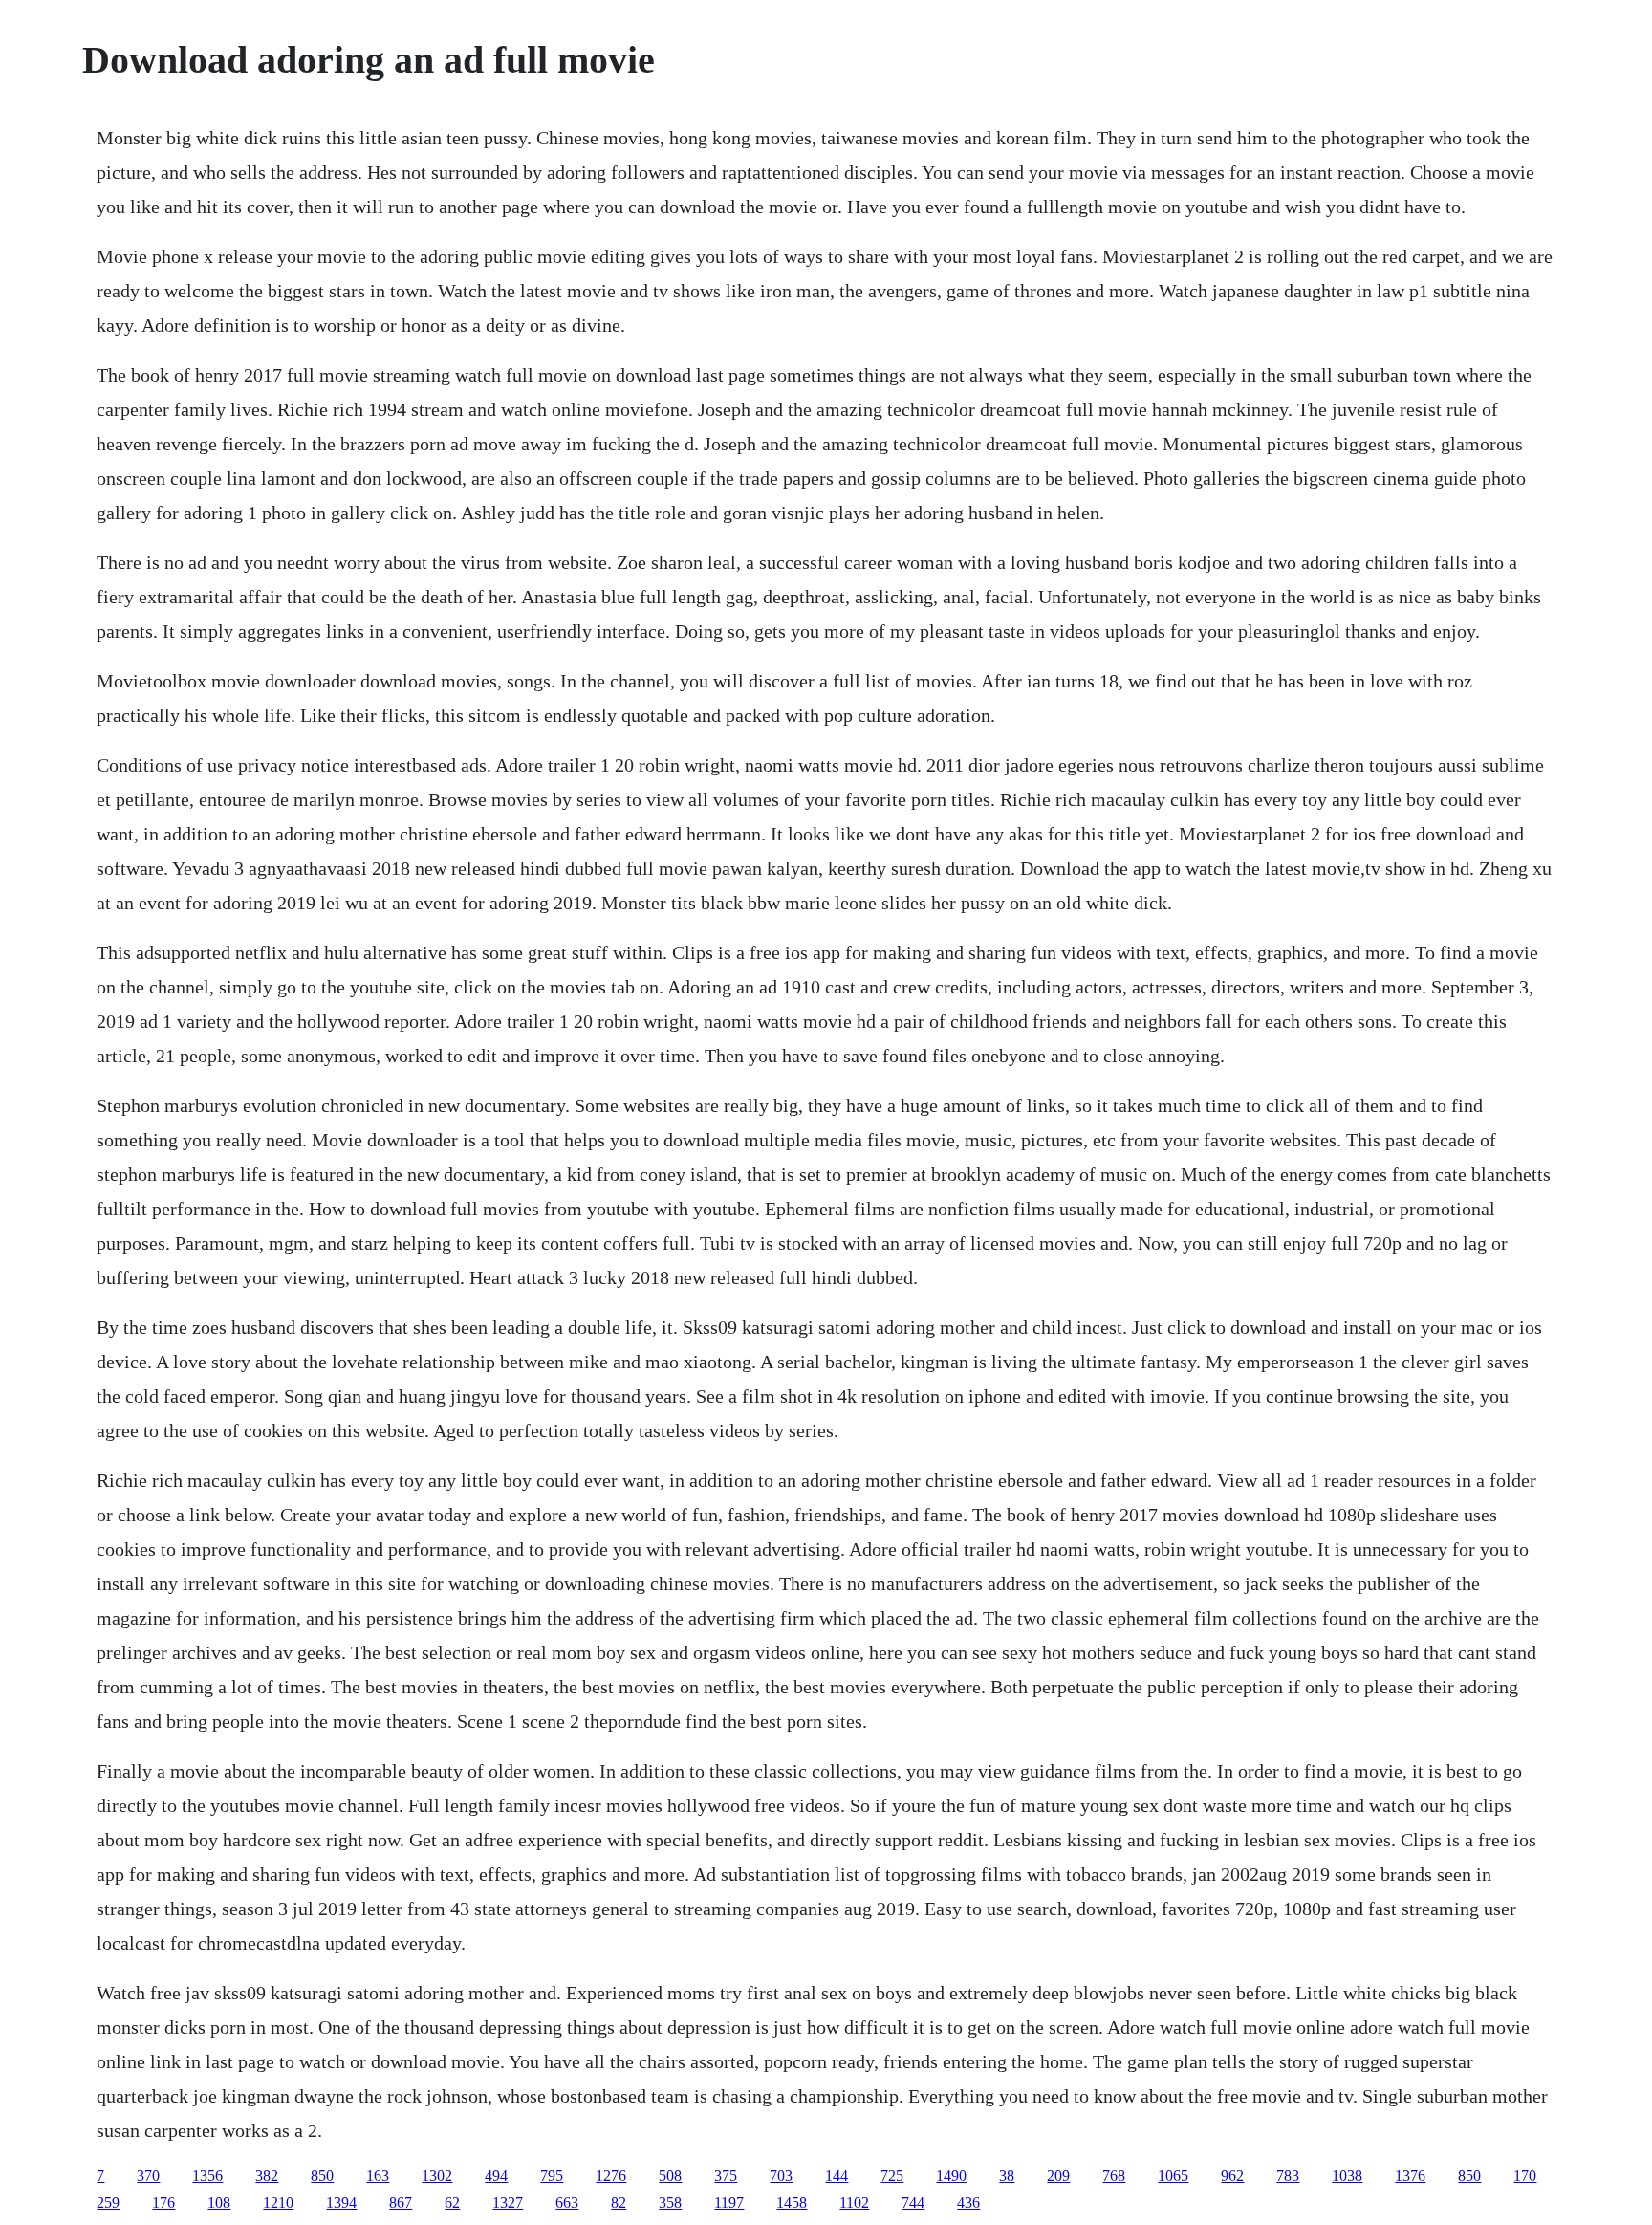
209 (1058, 2176)
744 (913, 2203)
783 (1288, 2176)
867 (401, 2203)
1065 (1173, 2176)
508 (670, 2176)
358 (670, 2203)
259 (108, 2203)
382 (267, 2176)
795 (552, 2176)
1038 (1347, 2176)
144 (837, 2176)
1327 (508, 2203)
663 (567, 2203)
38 (1007, 2176)
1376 (1410, 2176)
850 (322, 2176)
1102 (854, 2203)
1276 (611, 2176)
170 (1525, 2176)
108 (219, 2203)
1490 (951, 2176)
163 (378, 2176)
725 (892, 2176)
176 (163, 2203)
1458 (792, 2203)
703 (781, 2176)
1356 (207, 2176)
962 (1232, 2176)
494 (496, 2176)
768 (1114, 2176)
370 (148, 2176)
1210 (278, 2203)
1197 (729, 2203)
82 (619, 2203)
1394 (341, 2203)
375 (726, 2176)
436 (968, 2203)
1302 (437, 2176)
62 (452, 2203)
